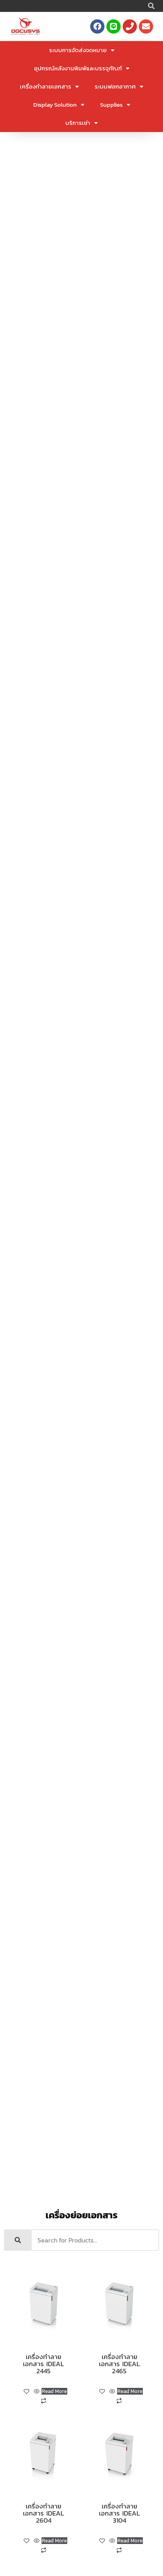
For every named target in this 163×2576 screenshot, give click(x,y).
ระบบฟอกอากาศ (115, 86)
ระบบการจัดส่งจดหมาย (78, 50)
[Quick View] (37, 2392)
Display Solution (55, 105)
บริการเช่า (78, 123)
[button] (151, 6)
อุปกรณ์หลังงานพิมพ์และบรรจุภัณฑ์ (78, 68)
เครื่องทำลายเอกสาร (45, 86)
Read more (54, 2391)
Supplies (111, 105)
